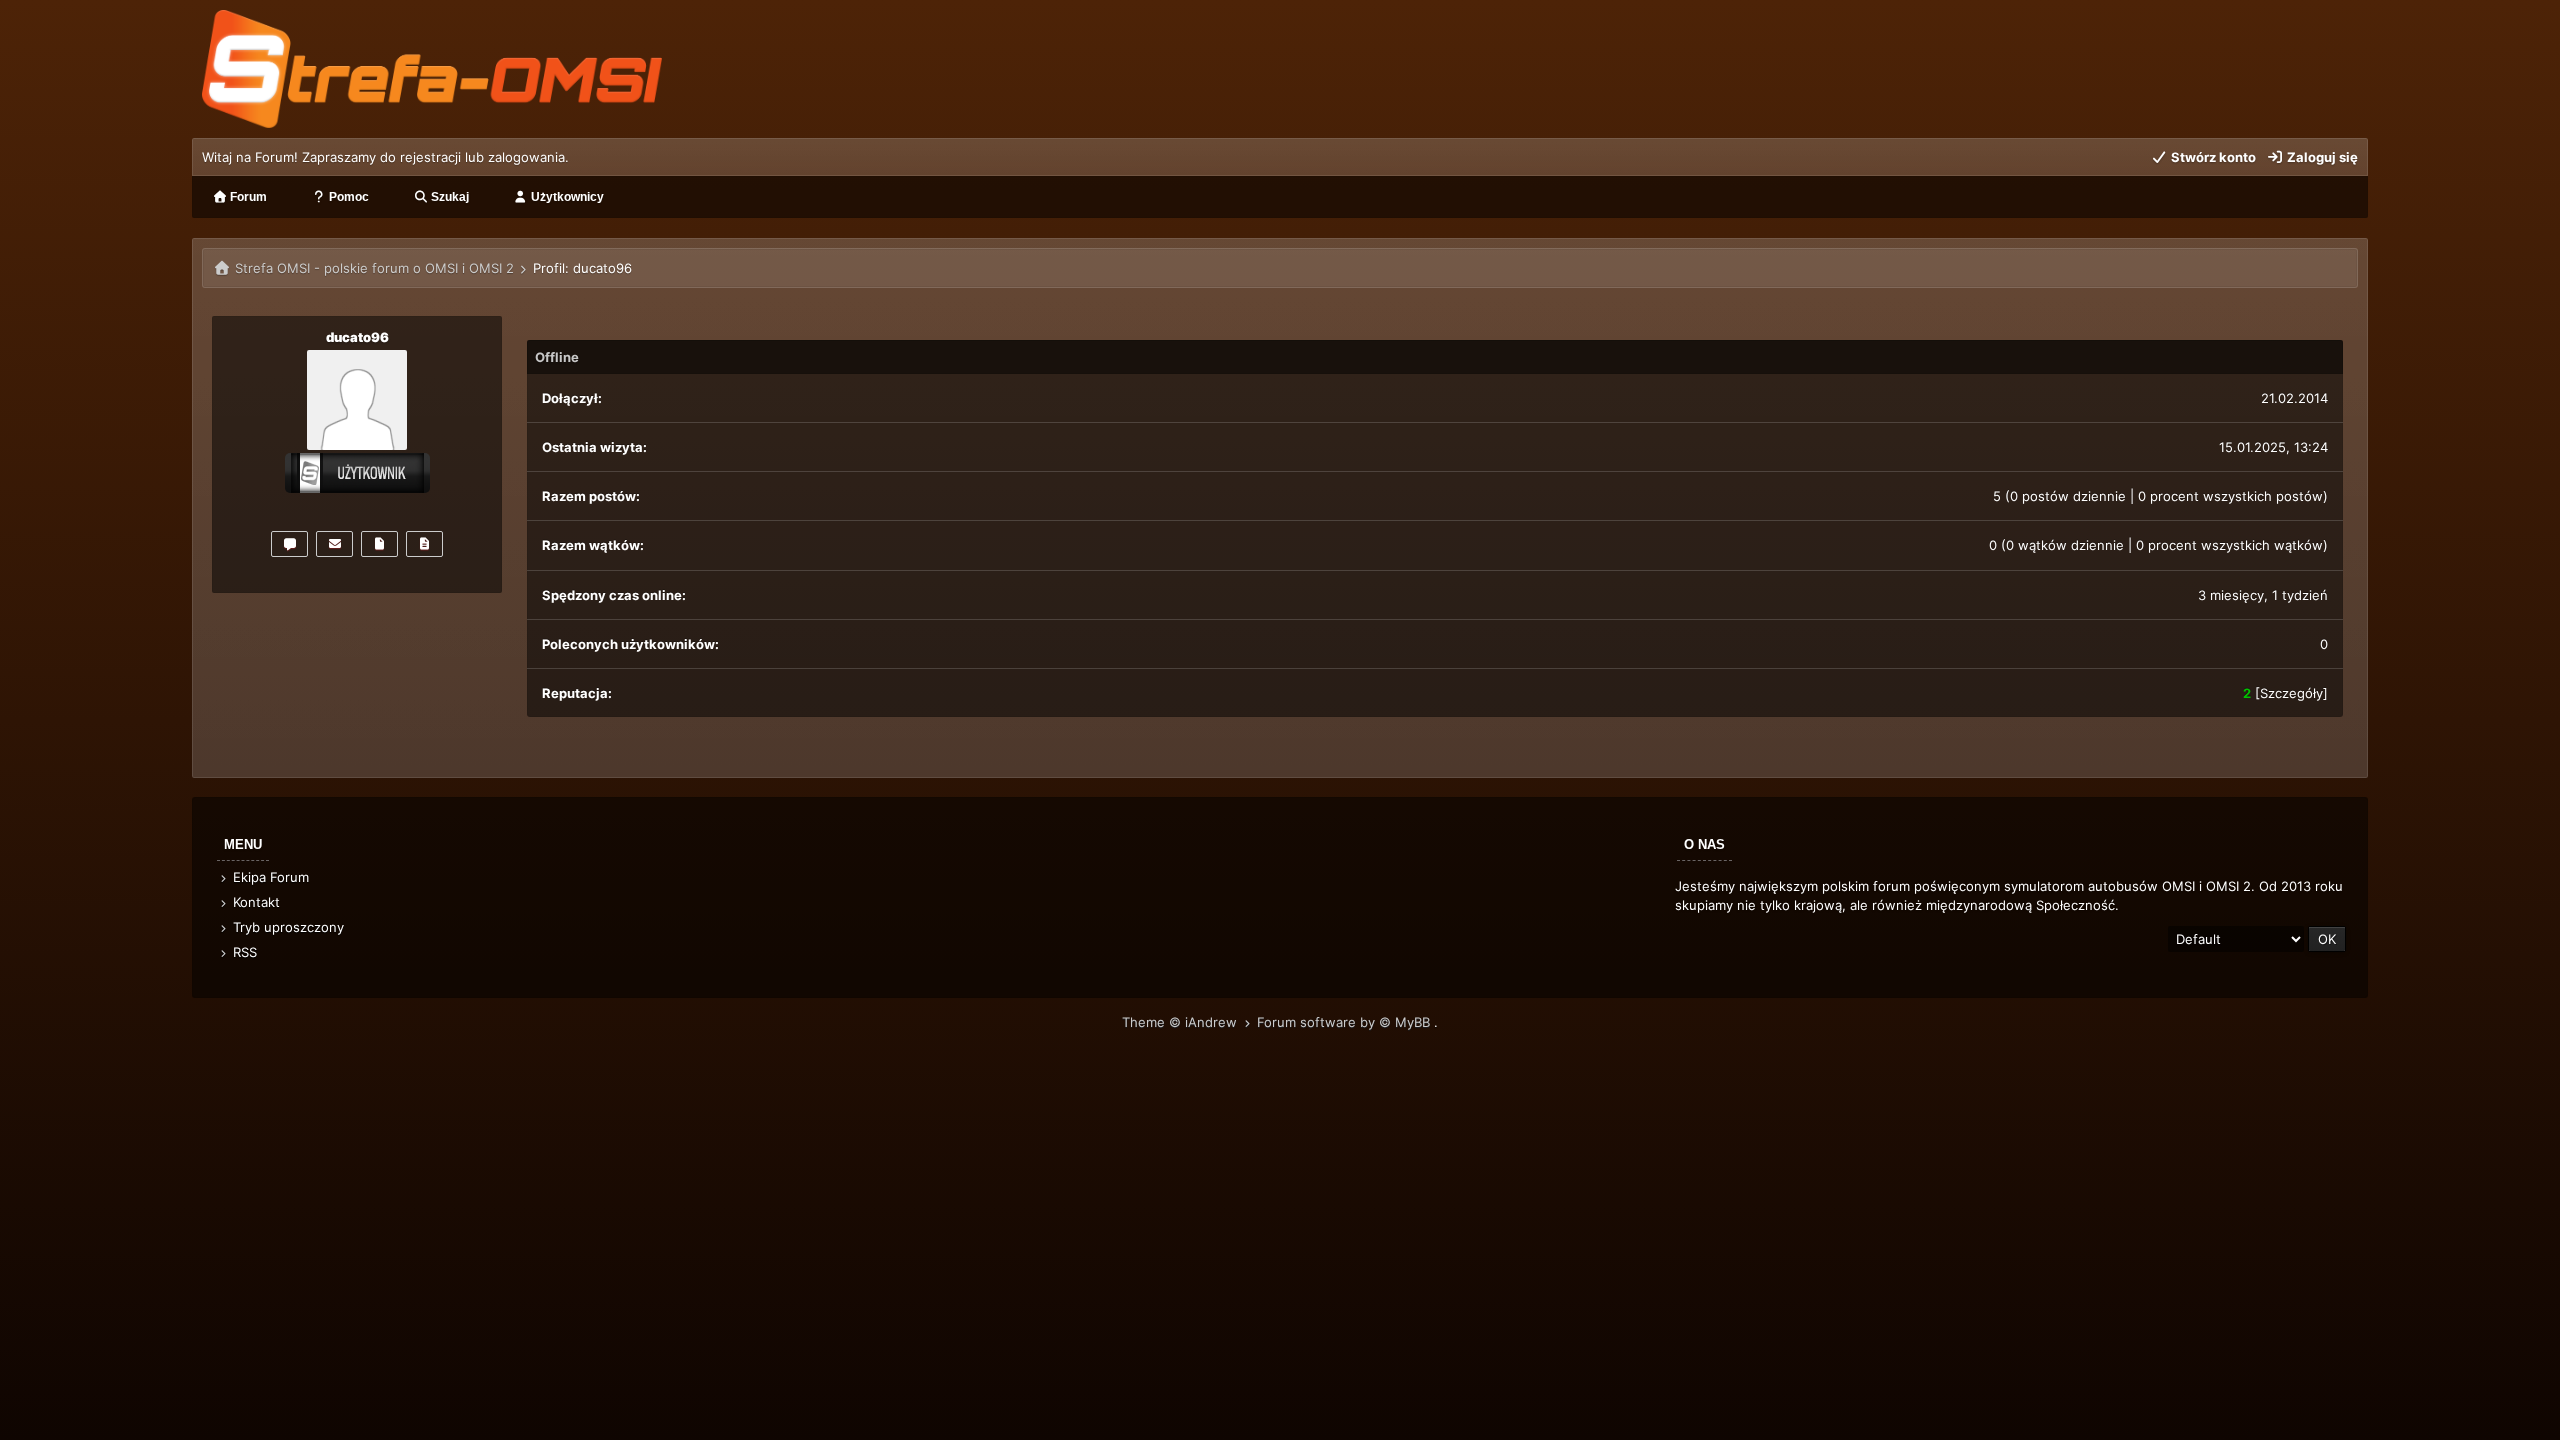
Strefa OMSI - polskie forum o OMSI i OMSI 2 (374, 268)
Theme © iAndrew (1181, 1022)
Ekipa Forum (269, 877)
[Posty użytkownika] (379, 544)
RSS (243, 952)
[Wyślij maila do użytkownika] (334, 544)
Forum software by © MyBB (1345, 1022)
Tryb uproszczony (286, 927)
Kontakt (254, 902)
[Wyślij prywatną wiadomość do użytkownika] (289, 544)
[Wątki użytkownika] (424, 544)
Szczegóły (2291, 693)
